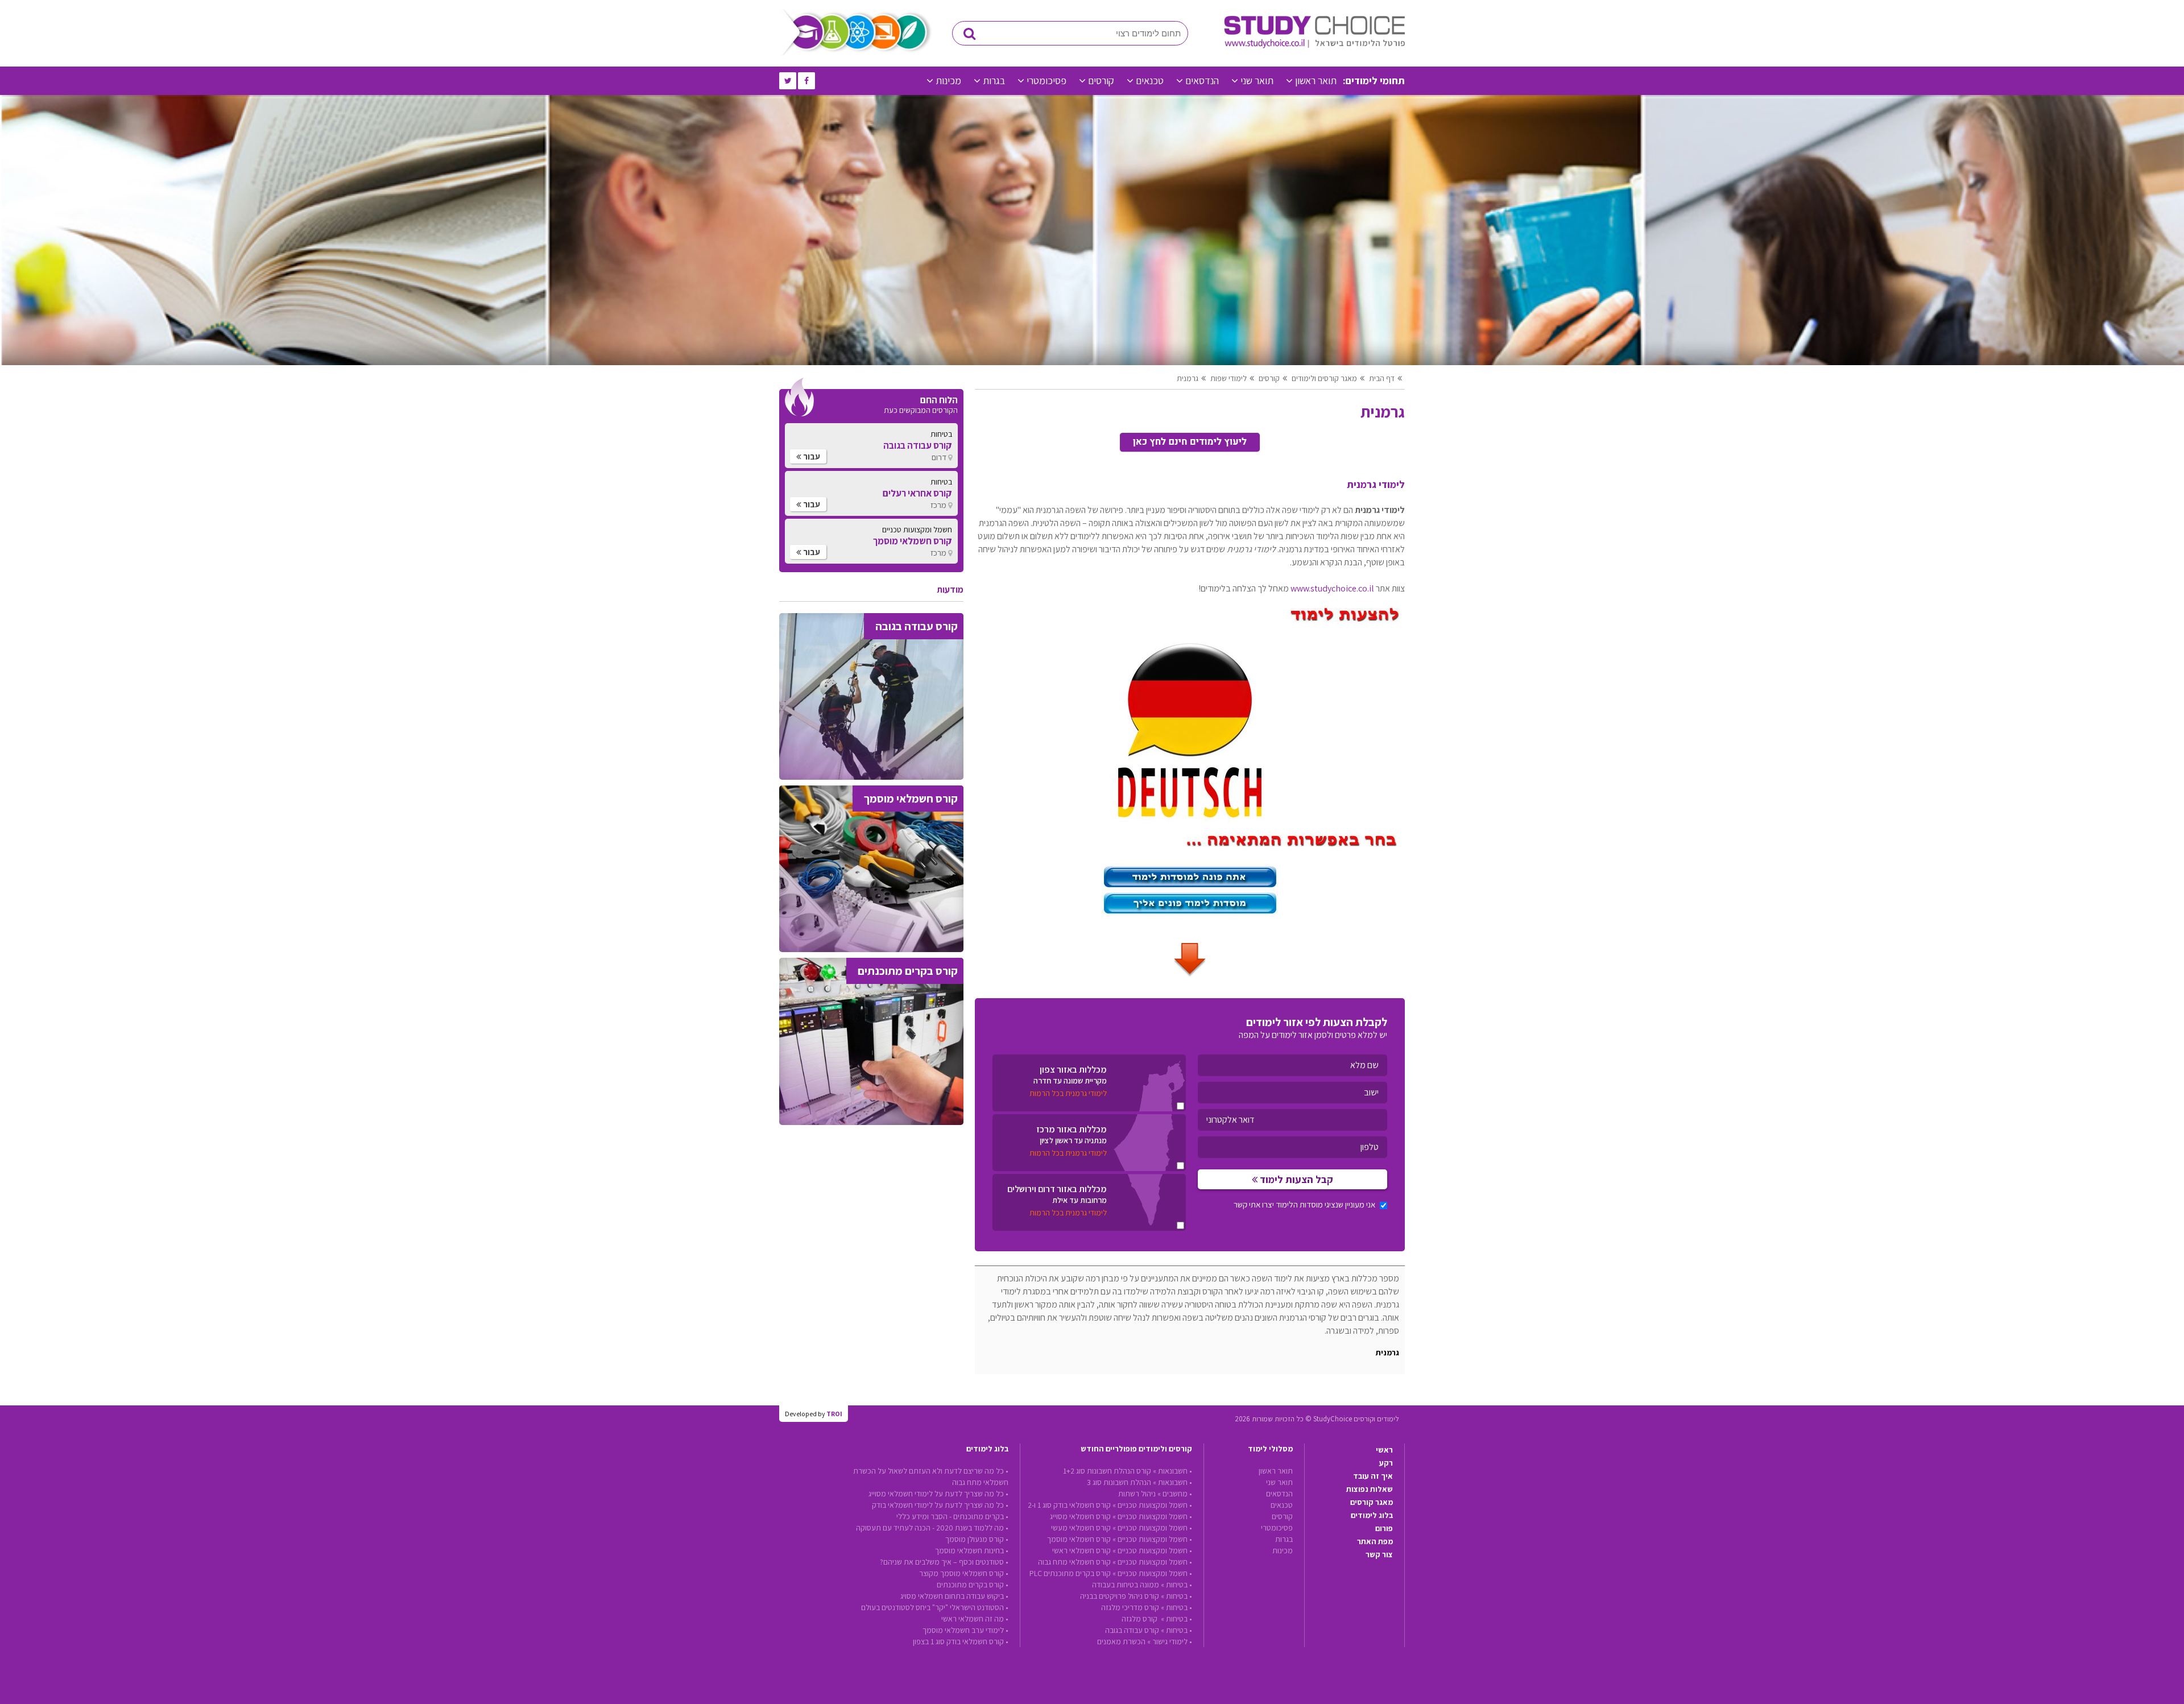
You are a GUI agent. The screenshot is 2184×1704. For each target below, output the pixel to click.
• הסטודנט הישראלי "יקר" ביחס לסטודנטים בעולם (935, 1607)
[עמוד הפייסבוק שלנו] (806, 81)
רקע (1386, 1463)
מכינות (948, 80)
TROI (834, 1414)
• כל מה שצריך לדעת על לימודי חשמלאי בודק (940, 1505)
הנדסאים (1202, 80)
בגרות (994, 80)
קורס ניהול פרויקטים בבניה (1120, 1596)
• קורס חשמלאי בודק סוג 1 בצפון (961, 1641)
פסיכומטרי (1046, 80)
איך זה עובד (1373, 1476)
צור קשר (1379, 1554)
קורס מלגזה (1140, 1619)
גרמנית (1188, 378)
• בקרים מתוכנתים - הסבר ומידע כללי (952, 1516)
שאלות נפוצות (1370, 1489)
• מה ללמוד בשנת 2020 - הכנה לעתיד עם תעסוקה (932, 1528)
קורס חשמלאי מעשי (1081, 1528)
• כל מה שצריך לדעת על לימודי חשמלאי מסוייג (938, 1494)
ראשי (1384, 1450)
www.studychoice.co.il (1332, 588)
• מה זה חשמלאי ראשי (975, 1619)
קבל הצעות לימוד (1295, 1179)
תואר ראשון (1316, 80)
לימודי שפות (1228, 378)
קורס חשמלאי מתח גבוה (1074, 1562)
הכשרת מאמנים (1121, 1641)
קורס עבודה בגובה (1132, 1630)
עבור (811, 456)
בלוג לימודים (1372, 1515)
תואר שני (1257, 80)
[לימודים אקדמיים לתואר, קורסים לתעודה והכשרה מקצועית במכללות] (1314, 46)
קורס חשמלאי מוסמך (1079, 1539)
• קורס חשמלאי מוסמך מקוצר (964, 1573)
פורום (1384, 1528)
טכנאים (1150, 80)
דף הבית (1382, 378)
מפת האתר (1375, 1541)
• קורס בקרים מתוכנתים (973, 1585)
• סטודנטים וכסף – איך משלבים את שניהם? (944, 1562)
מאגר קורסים (1372, 1502)
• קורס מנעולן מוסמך (977, 1539)
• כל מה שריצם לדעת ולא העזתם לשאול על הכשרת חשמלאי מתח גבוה (931, 1476)
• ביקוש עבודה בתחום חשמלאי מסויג (954, 1596)
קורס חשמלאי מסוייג (1080, 1516)
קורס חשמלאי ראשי (1081, 1550)
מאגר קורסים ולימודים (1324, 378)
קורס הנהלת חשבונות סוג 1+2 (1107, 1471)
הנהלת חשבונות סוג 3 (1119, 1482)
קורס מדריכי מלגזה (1130, 1607)
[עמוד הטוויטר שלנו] (788, 81)
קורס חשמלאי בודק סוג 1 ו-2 (1069, 1505)
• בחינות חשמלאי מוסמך (972, 1550)
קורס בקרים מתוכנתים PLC (1070, 1573)
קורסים (1101, 80)
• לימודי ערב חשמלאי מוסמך (965, 1630)
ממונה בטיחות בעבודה (1126, 1585)
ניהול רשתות (1137, 1494)
